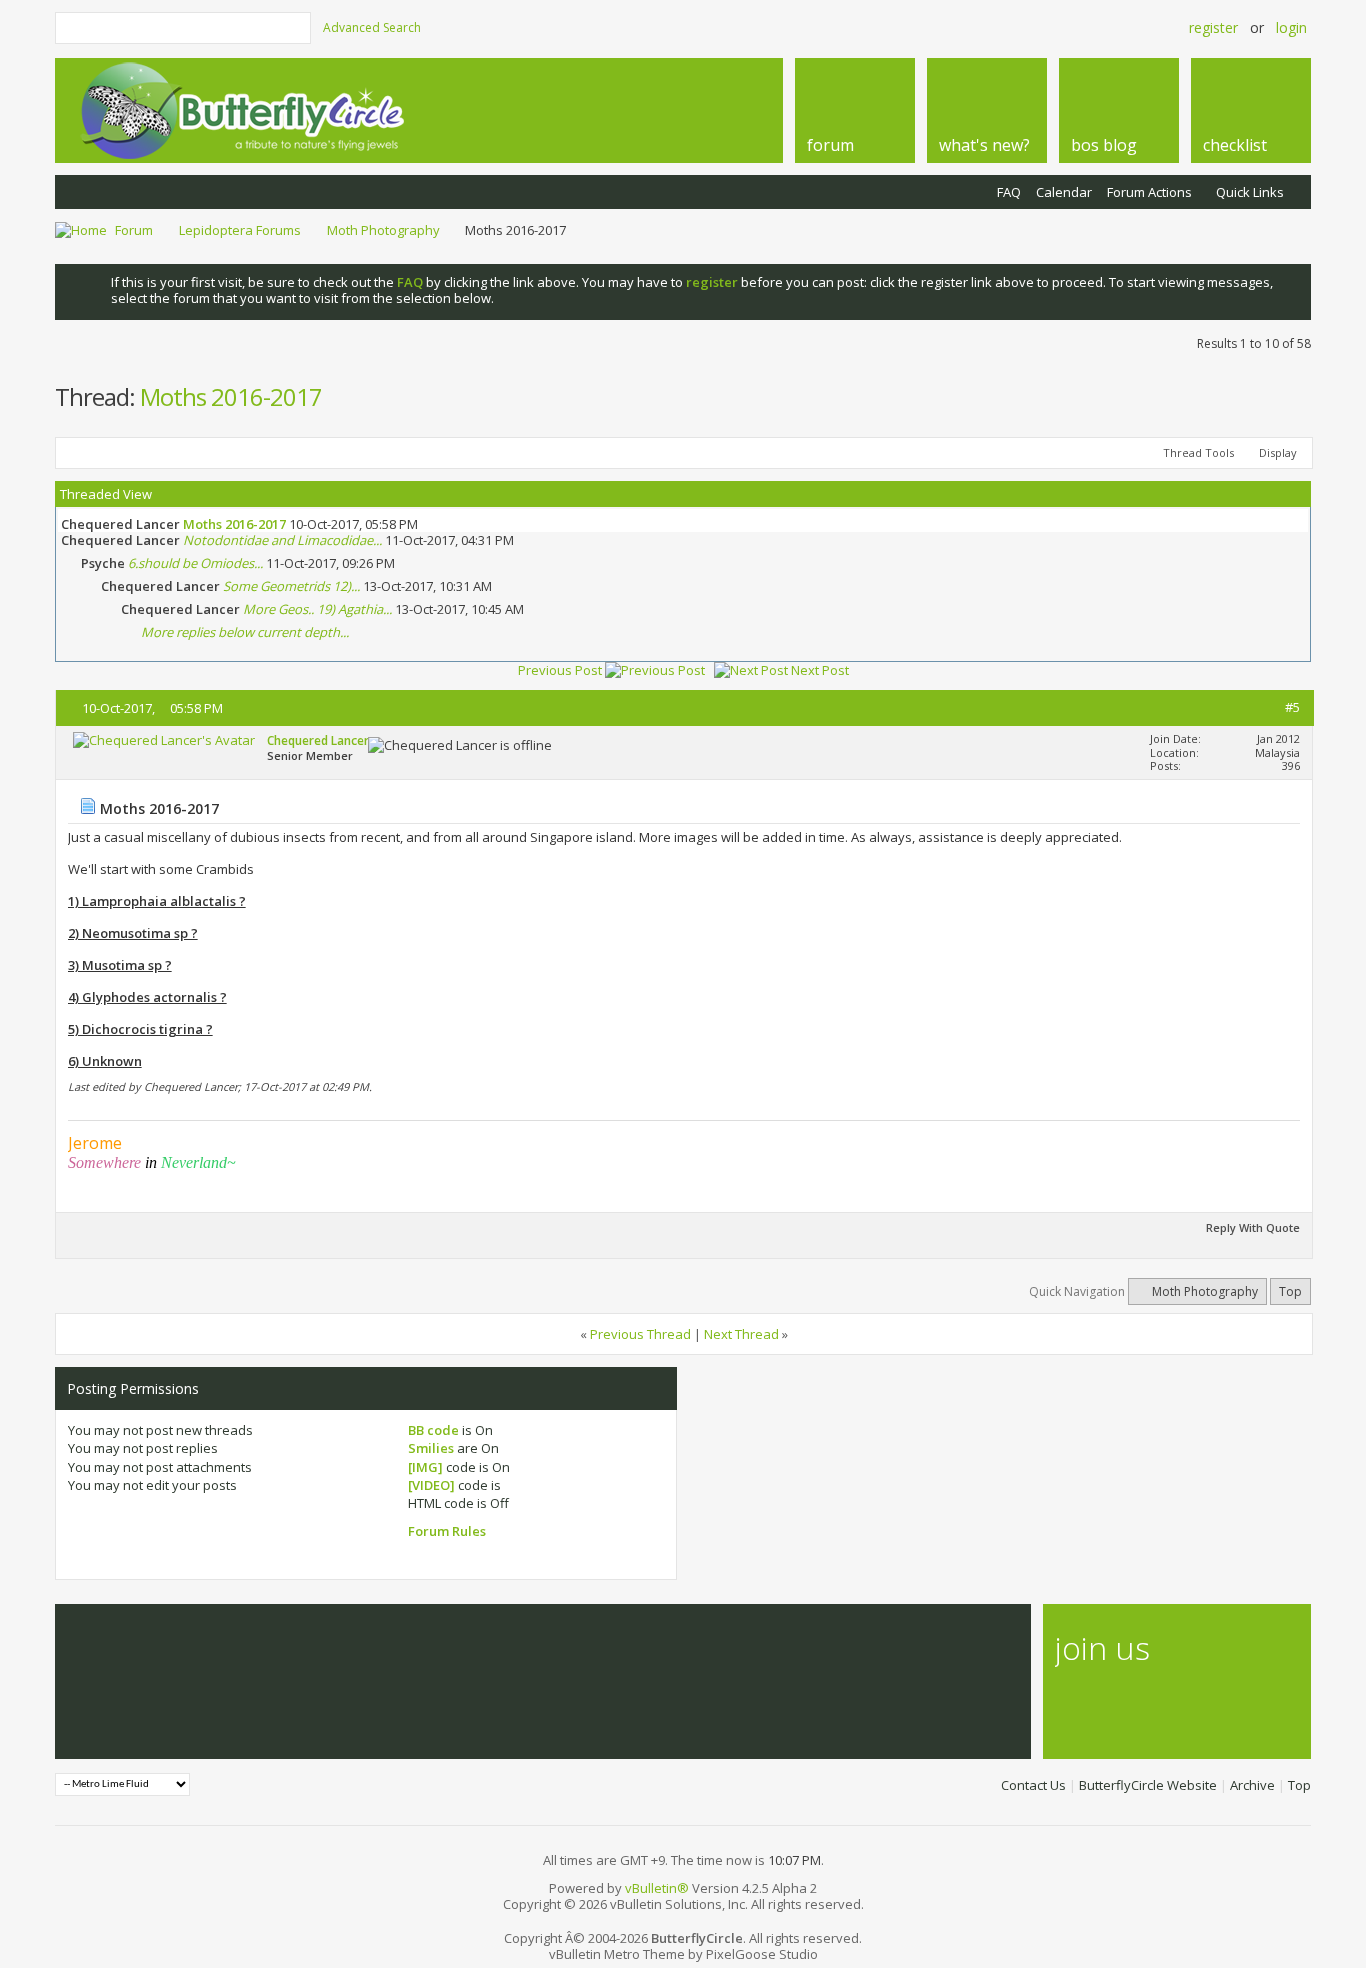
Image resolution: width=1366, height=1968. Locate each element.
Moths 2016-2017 (231, 396)
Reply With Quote (1253, 1227)
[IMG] (425, 1467)
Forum (134, 230)
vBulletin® (657, 1888)
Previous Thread (640, 1334)
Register (1213, 27)
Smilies (431, 1448)
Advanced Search (372, 27)
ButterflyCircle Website (1148, 1785)
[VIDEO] (431, 1485)
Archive (1252, 1785)
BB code (433, 1430)
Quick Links (1250, 192)
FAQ (1009, 192)
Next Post (820, 670)
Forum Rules (447, 1531)
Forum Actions (1149, 192)
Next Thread (741, 1334)
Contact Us (1033, 1785)
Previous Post (560, 670)
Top (1290, 1291)
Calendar (1064, 192)
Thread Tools (1198, 452)
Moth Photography (383, 230)
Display (1278, 452)
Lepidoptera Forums (240, 230)
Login (1291, 27)
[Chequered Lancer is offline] (164, 740)
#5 (1292, 707)
